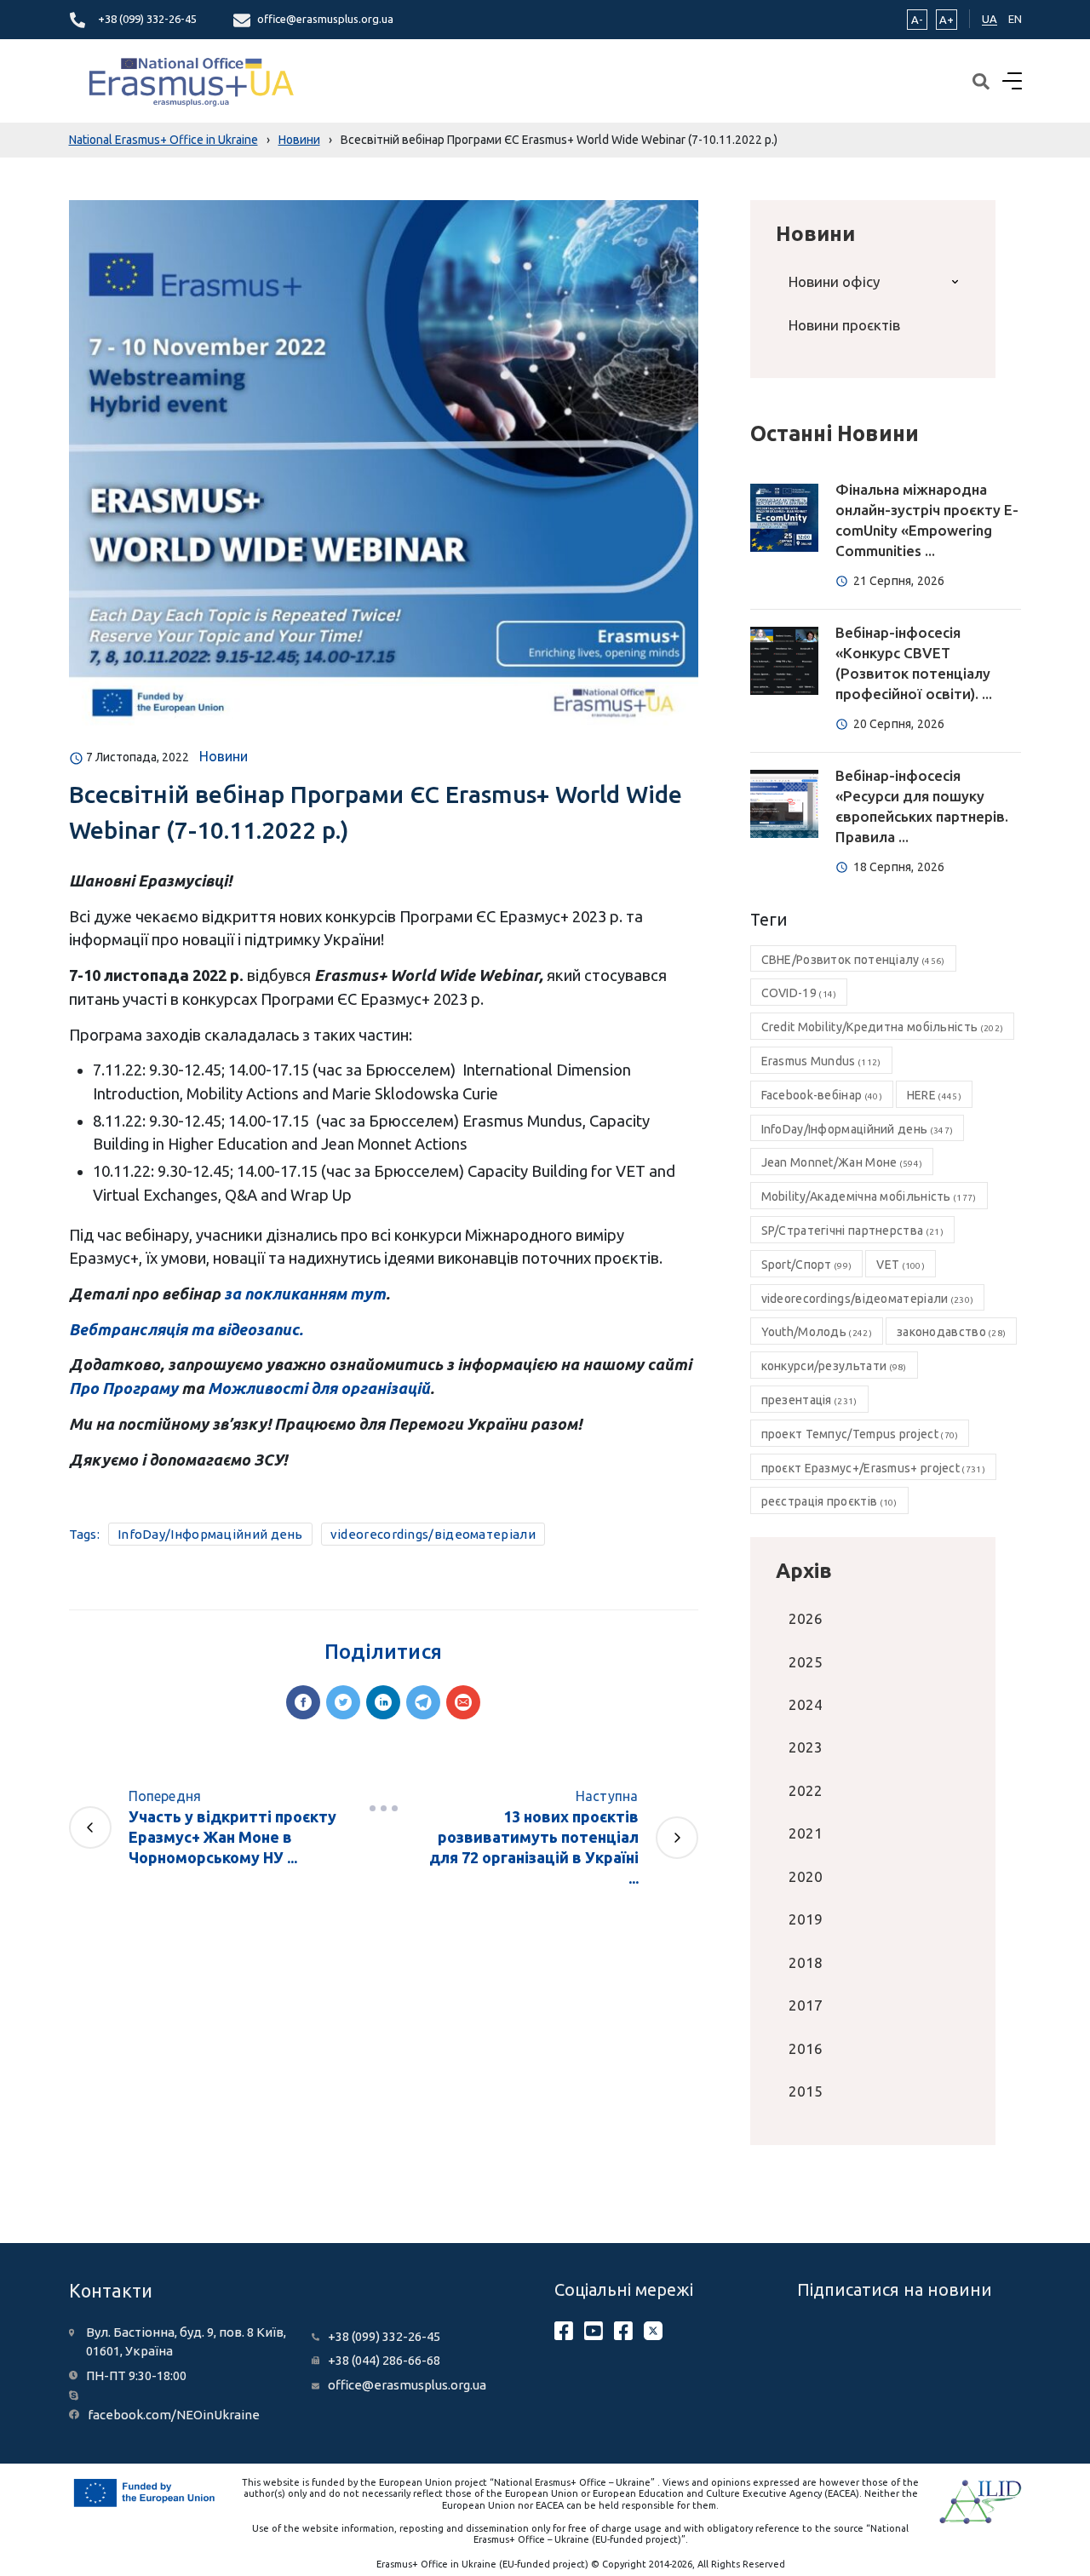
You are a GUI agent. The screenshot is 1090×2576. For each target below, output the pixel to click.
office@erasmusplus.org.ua (325, 19)
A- (917, 20)
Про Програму (123, 1388)
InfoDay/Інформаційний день (210, 1534)
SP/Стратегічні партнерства (852, 1231)
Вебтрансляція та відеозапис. (186, 1329)
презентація (809, 1400)
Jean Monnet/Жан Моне (842, 1162)
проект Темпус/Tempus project (860, 1434)
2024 (806, 1704)
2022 (806, 1790)
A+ (947, 20)
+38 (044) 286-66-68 (384, 2360)
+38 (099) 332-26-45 (147, 19)
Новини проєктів (844, 325)
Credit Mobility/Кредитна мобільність (883, 1027)
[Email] (463, 1702)
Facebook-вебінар (822, 1095)
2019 (806, 1919)
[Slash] (383, 1808)
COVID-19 (799, 993)
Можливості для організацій (319, 1388)
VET (901, 1265)
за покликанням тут (305, 1294)
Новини (224, 756)
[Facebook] (303, 1702)
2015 (806, 2091)
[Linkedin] (383, 1702)
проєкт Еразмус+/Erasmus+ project (873, 1468)
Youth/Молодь (817, 1332)
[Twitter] (343, 1702)
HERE (934, 1095)
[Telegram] (423, 1702)
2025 (806, 1662)
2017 (806, 2005)
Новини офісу (834, 281)
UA (990, 19)
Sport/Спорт (807, 1265)
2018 (806, 1962)
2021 (806, 1833)
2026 (806, 1618)
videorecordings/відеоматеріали (433, 1534)
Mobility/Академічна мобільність (869, 1196)
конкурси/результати (834, 1366)
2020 (806, 1876)
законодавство (951, 1332)
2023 (806, 1747)
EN (1015, 19)
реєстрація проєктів (829, 1501)
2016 (806, 2048)
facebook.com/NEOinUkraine (174, 2415)
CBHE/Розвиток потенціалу (853, 960)
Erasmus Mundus (821, 1061)
